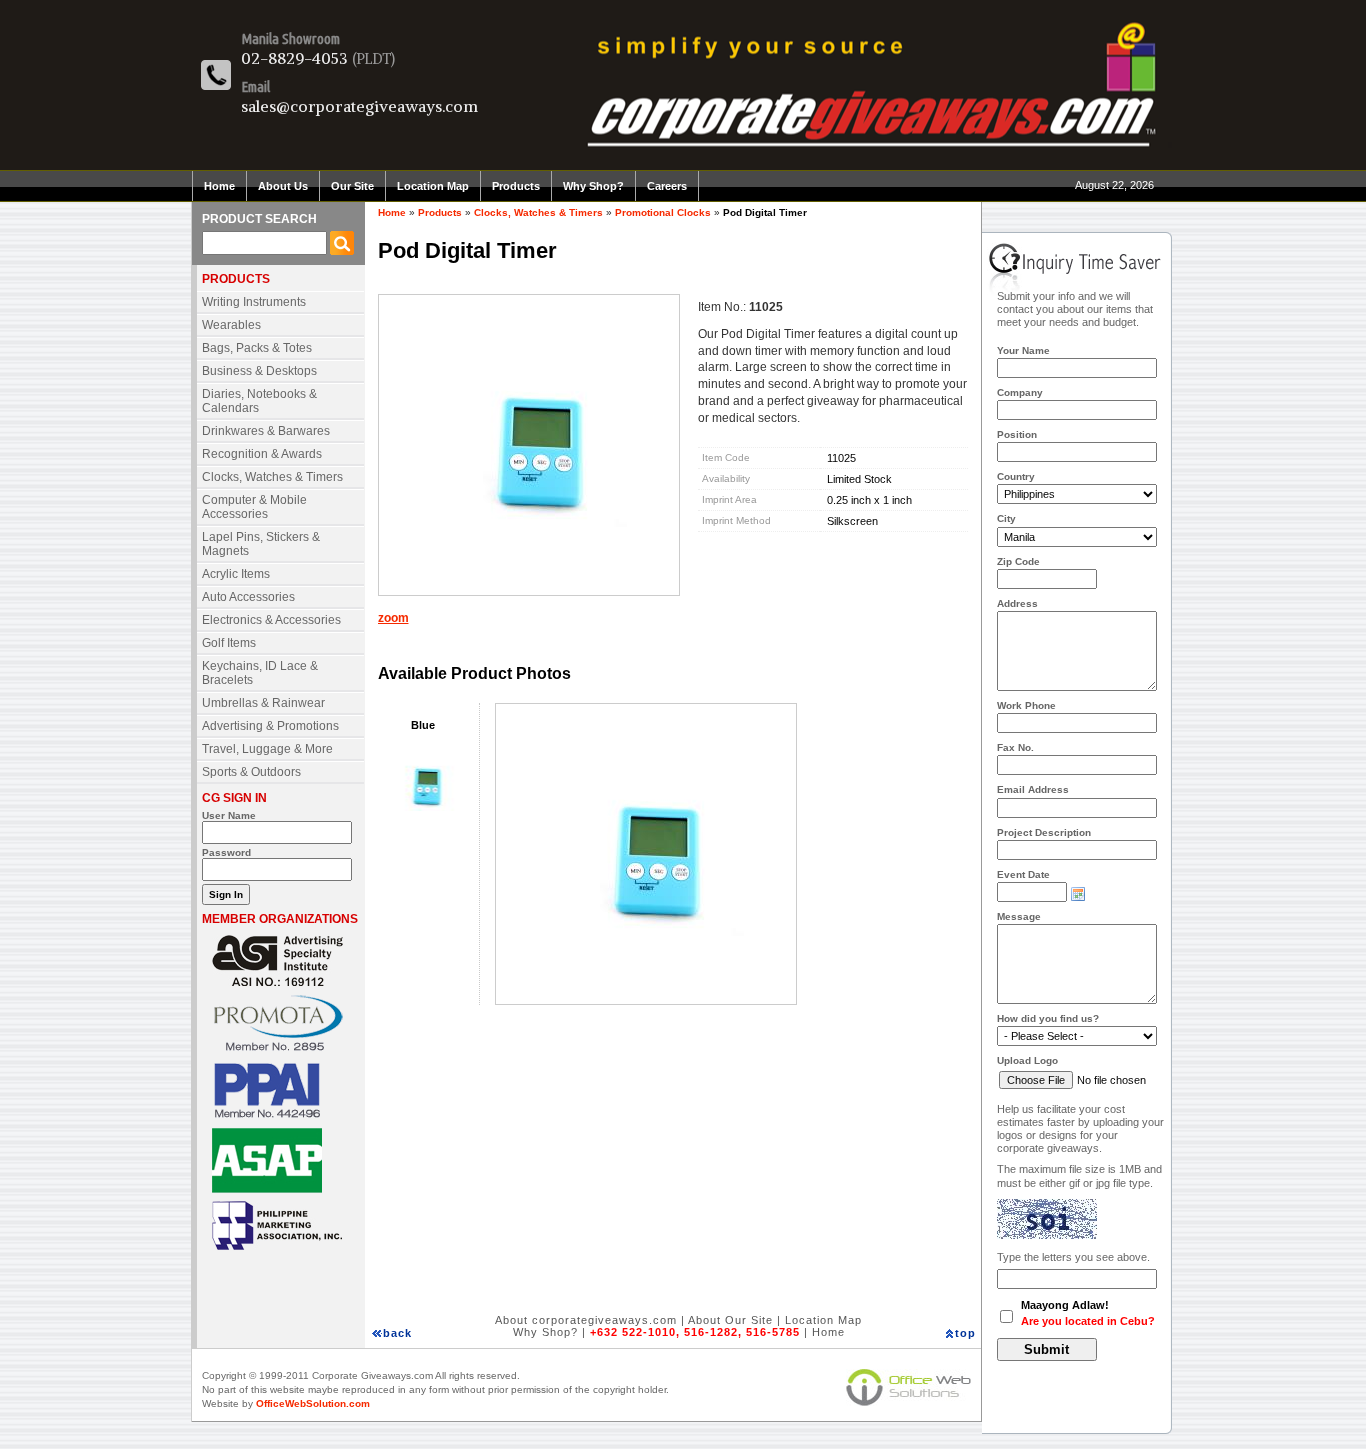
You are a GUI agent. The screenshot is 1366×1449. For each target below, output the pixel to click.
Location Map (433, 186)
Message (1019, 916)
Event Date (1023, 874)
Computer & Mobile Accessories (254, 507)
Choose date (1078, 894)
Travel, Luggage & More (267, 749)
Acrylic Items (236, 574)
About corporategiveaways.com (586, 1320)
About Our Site (730, 1320)
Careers (667, 186)
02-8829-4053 (294, 58)
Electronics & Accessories (271, 620)
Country (1016, 476)
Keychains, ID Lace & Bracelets (260, 673)
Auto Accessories (248, 597)
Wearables (231, 325)
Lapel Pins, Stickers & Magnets (261, 544)
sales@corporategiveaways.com (359, 106)
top (965, 1333)
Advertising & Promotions (270, 726)
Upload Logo (1027, 1060)
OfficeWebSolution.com (313, 1403)
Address (1017, 603)
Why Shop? (593, 186)
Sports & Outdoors (251, 772)
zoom (393, 618)
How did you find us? (1048, 1018)
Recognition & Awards (262, 454)
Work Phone (1026, 705)
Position (1017, 434)
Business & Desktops (259, 371)
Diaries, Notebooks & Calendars (259, 401)
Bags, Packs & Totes (257, 348)
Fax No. (1015, 747)
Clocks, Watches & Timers (272, 477)
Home (219, 186)
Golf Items (229, 643)
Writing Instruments (254, 302)
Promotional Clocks (663, 212)
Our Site (352, 186)
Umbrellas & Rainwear (263, 703)
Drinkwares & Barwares (266, 431)
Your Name (1023, 350)
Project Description (1044, 832)
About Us (283, 186)
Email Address (1033, 789)
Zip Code (1018, 561)
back (397, 1333)
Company (1020, 392)
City (1006, 518)
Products (516, 186)
